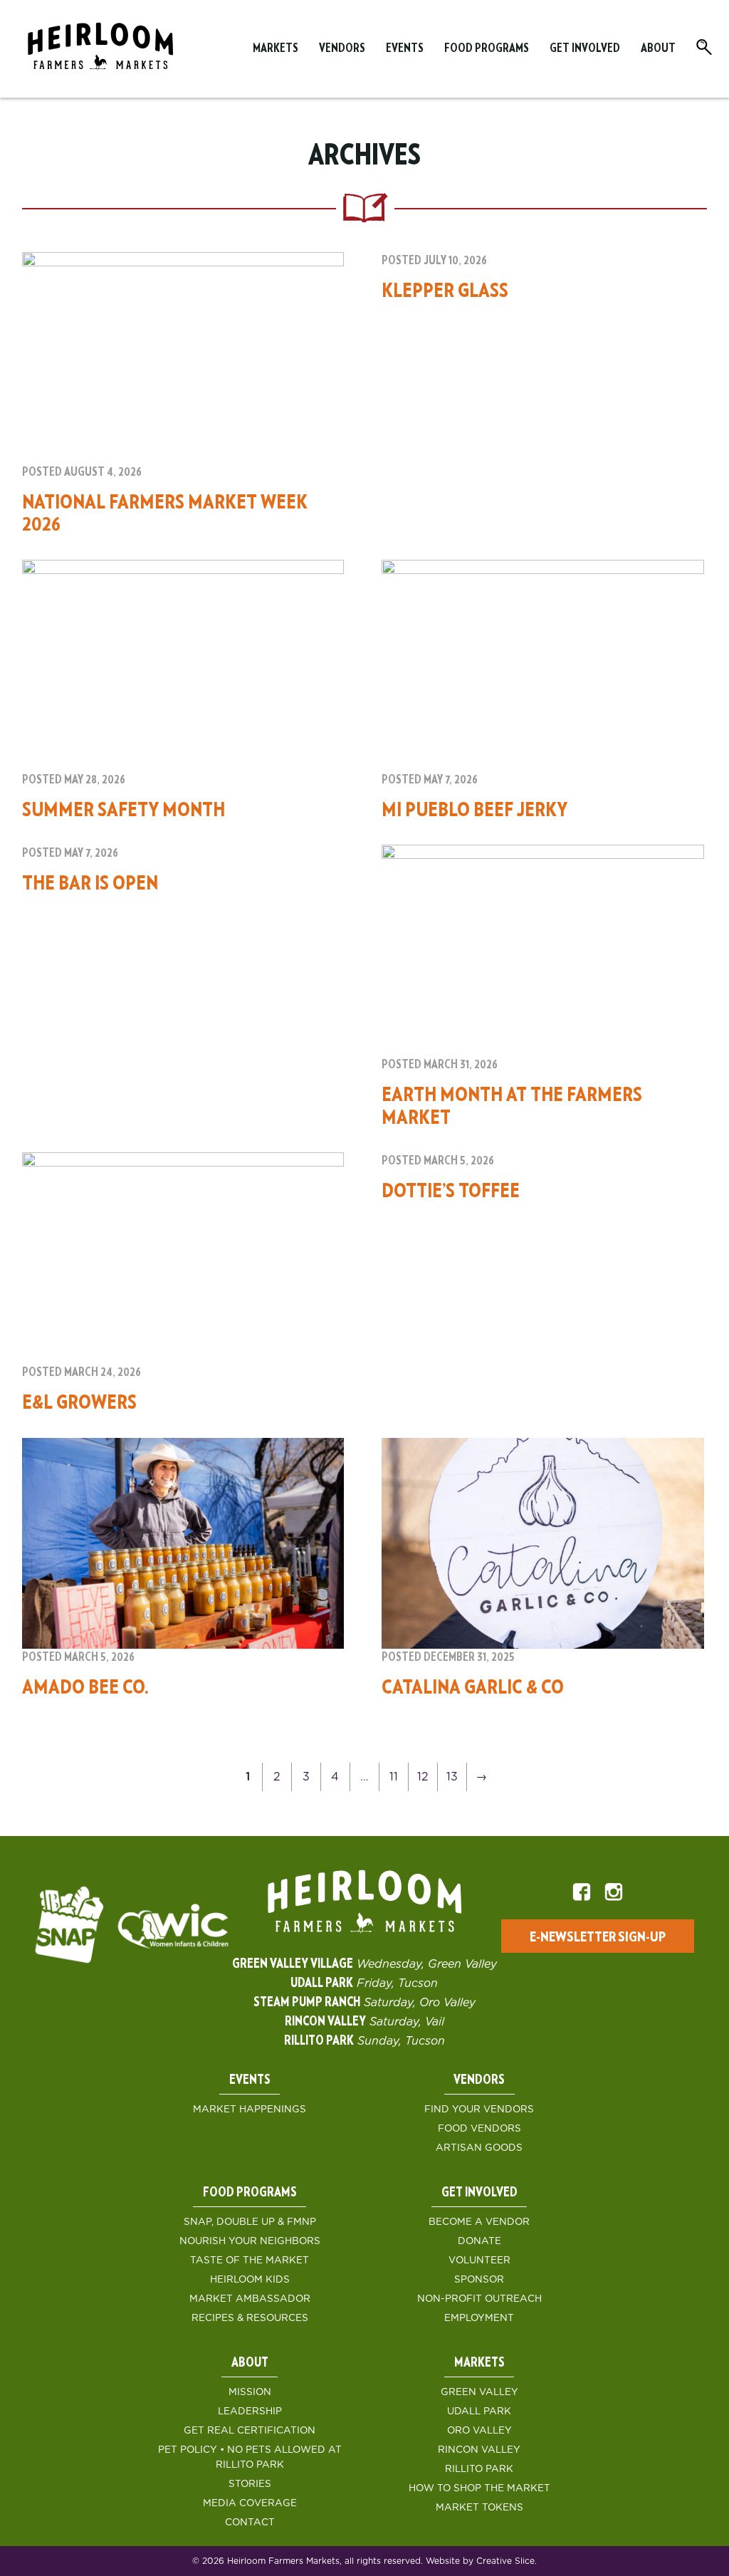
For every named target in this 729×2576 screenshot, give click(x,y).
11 (394, 1777)
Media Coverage (250, 2503)
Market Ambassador (250, 2299)
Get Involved (585, 48)
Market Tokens (479, 2508)
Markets (276, 48)
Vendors (342, 48)
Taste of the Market (250, 2260)
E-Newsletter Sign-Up (598, 1937)
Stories (250, 2484)
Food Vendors (479, 2129)
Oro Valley (479, 2431)
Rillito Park (479, 2469)
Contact (250, 2523)
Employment (479, 2318)
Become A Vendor (479, 2222)
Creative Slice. (507, 2561)
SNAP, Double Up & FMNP (250, 2222)
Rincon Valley (479, 2450)
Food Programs (487, 48)
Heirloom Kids (250, 2280)
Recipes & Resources (250, 2318)
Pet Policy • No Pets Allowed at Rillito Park (250, 2457)
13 (452, 1777)
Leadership (250, 2411)
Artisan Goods (479, 2148)
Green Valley (479, 2392)
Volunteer (479, 2260)
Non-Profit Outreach (479, 2299)
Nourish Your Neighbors (250, 2241)
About (658, 48)
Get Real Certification (250, 2431)
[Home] (100, 49)
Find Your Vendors (479, 2110)
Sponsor (479, 2280)
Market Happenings (250, 2110)
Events (405, 48)
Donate (479, 2241)
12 (423, 1777)
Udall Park (479, 2411)
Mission (250, 2392)
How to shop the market (479, 2488)
